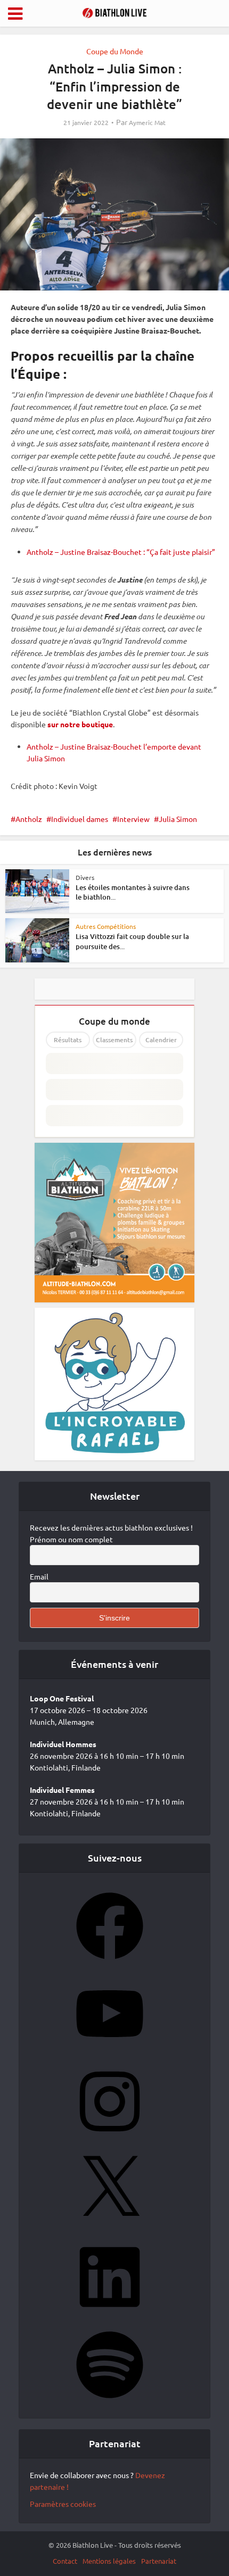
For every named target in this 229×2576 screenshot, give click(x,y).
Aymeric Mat (147, 123)
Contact (65, 2561)
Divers (85, 877)
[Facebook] (110, 1963)
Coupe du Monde (115, 51)
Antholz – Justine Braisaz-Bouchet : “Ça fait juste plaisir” (121, 552)
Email (39, 1576)
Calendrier (161, 1040)
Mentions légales (109, 2561)
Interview (133, 819)
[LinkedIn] (110, 2314)
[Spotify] (110, 2402)
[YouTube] (110, 2050)
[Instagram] (110, 2138)
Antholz (29, 819)
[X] (110, 2226)
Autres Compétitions (106, 926)
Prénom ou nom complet (71, 1539)
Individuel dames (80, 819)
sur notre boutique (80, 724)
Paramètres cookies (63, 2504)
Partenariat (159, 2561)
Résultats (68, 1040)
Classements (114, 1040)
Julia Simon (178, 819)
